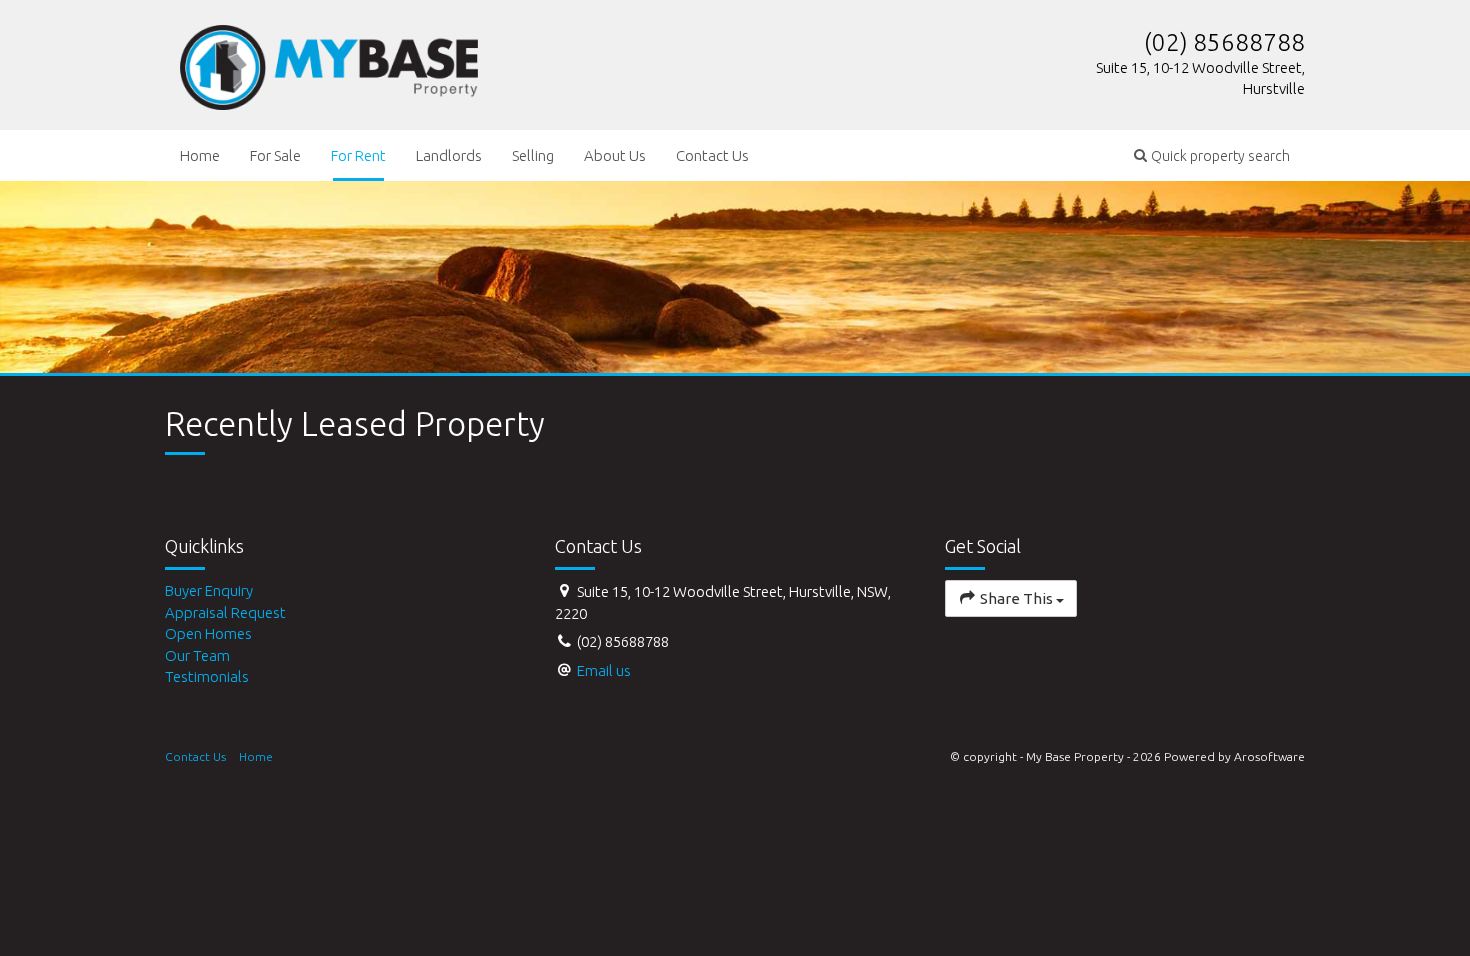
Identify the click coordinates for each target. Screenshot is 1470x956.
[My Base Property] (329, 63)
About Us (615, 155)
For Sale (275, 155)
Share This (1016, 598)
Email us (604, 670)
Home (200, 155)
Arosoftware (1269, 756)
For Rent (358, 155)
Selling (533, 155)
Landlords (449, 155)
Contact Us (712, 155)
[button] (1212, 155)
